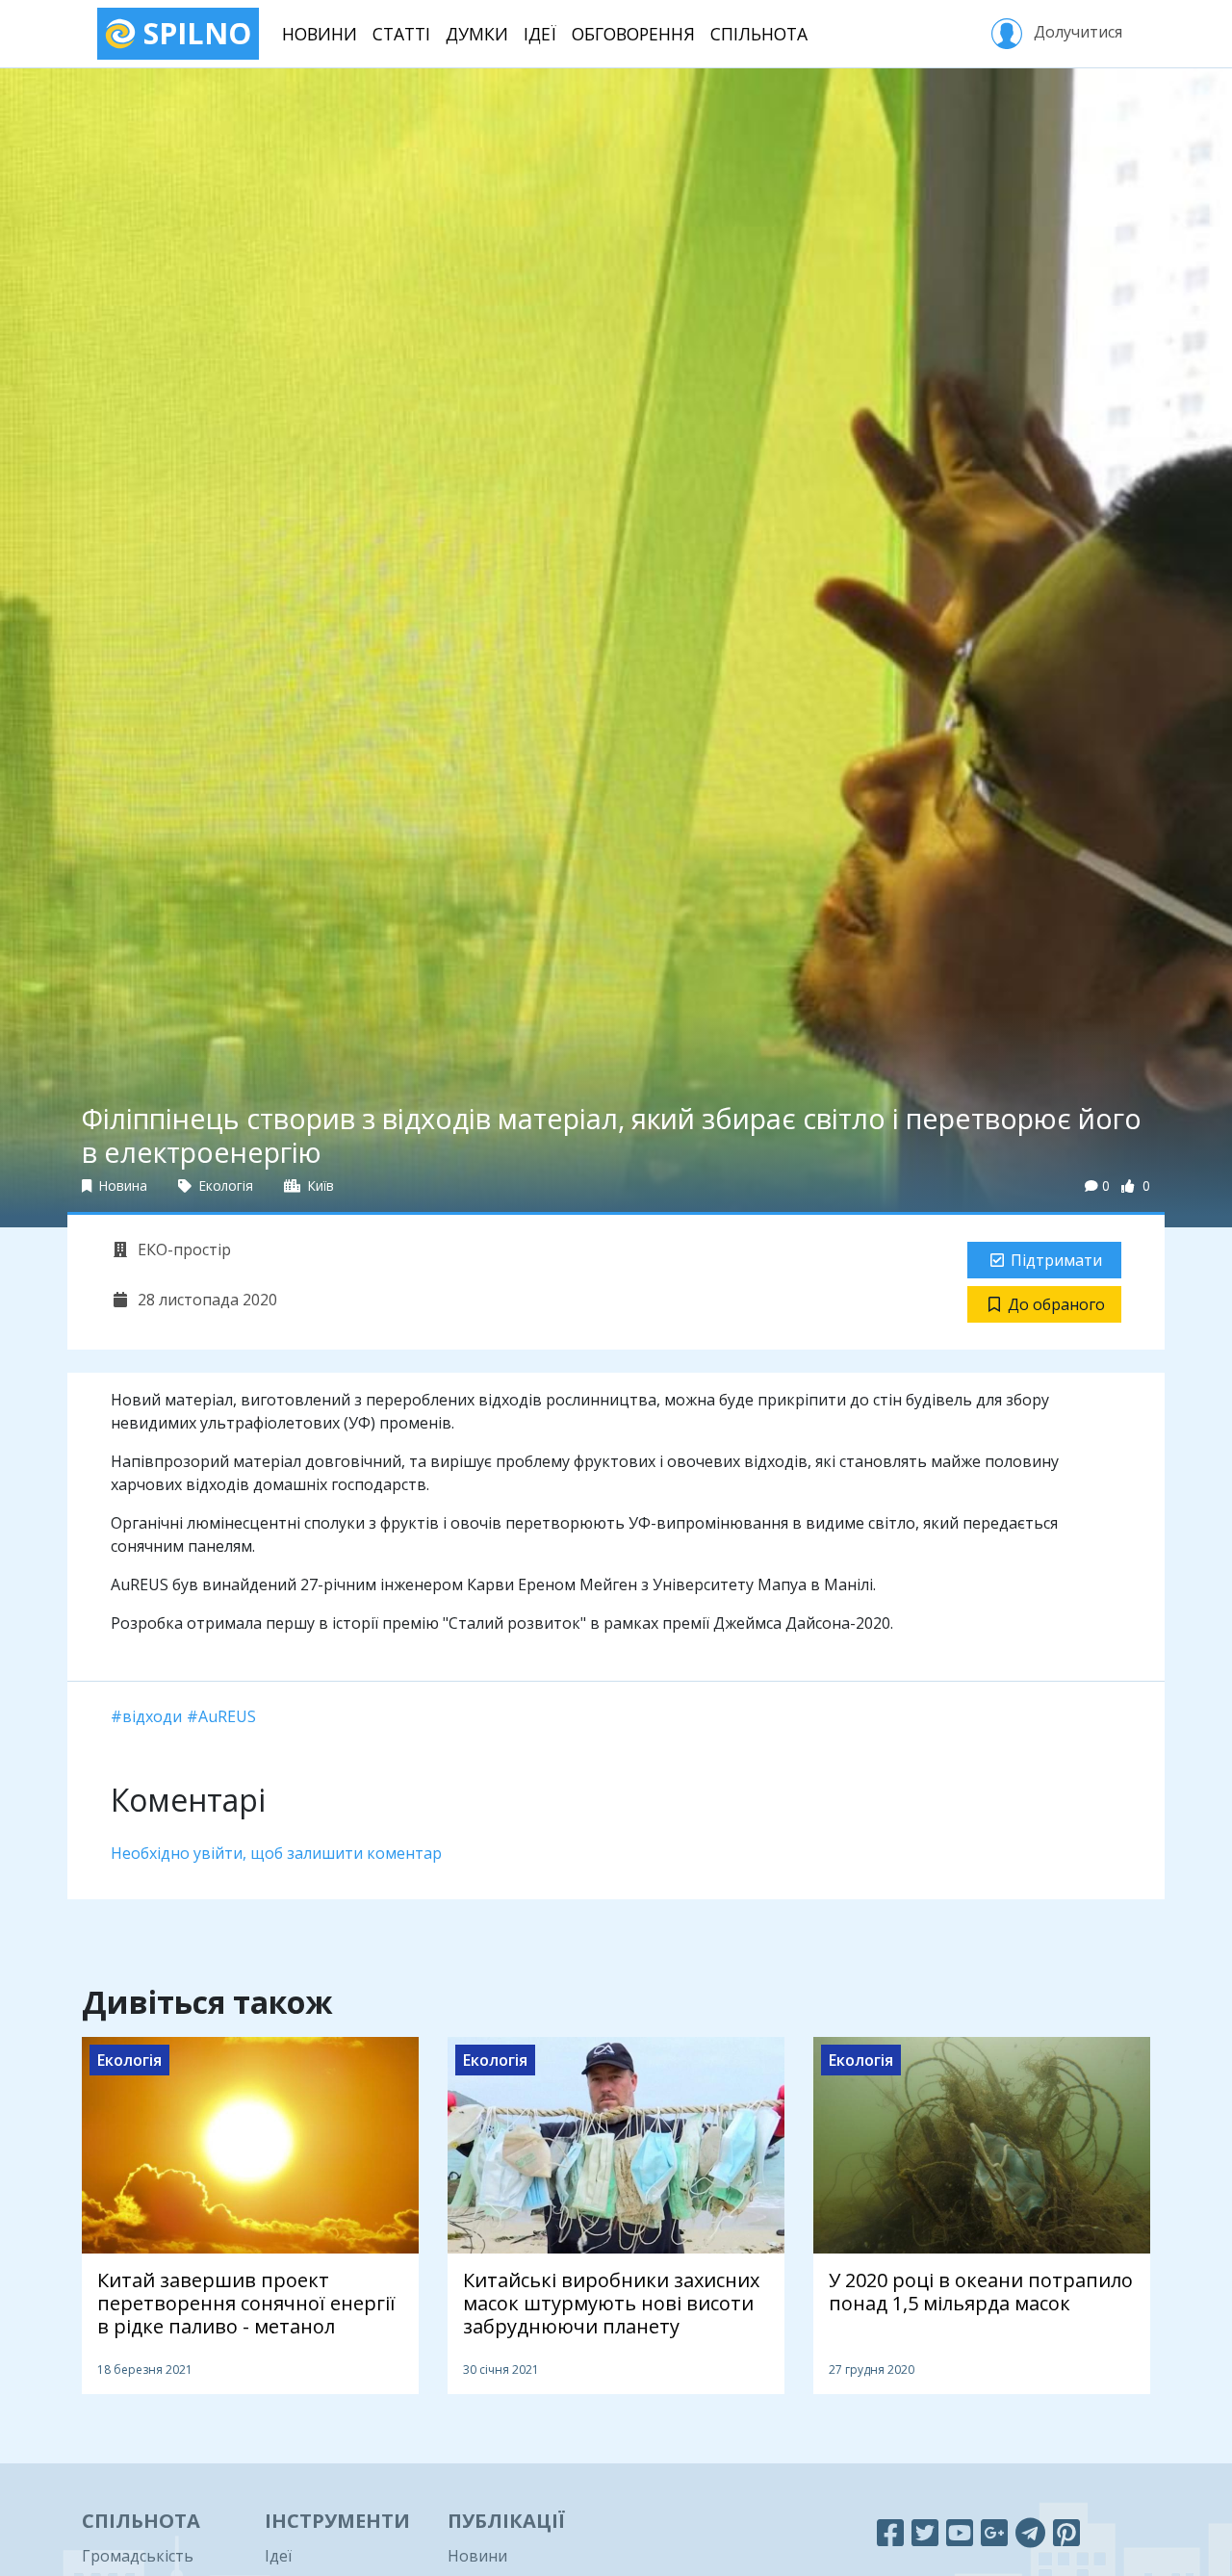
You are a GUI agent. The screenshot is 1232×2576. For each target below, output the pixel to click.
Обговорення (633, 34)
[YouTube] (960, 2532)
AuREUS (227, 1716)
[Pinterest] (1066, 2532)
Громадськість (138, 2556)
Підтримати (1056, 1260)
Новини (320, 34)
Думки (477, 34)
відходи (152, 1716)
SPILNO (193, 33)
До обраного (1056, 1304)
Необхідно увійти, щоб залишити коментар (276, 1853)
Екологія (224, 1185)
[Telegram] (1030, 2532)
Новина (121, 1185)
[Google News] (994, 2532)
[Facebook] (890, 2532)
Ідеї (540, 34)
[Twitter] (925, 2532)
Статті (401, 34)
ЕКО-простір (182, 1249)
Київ (319, 1185)
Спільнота (759, 34)
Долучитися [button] (1076, 32)
